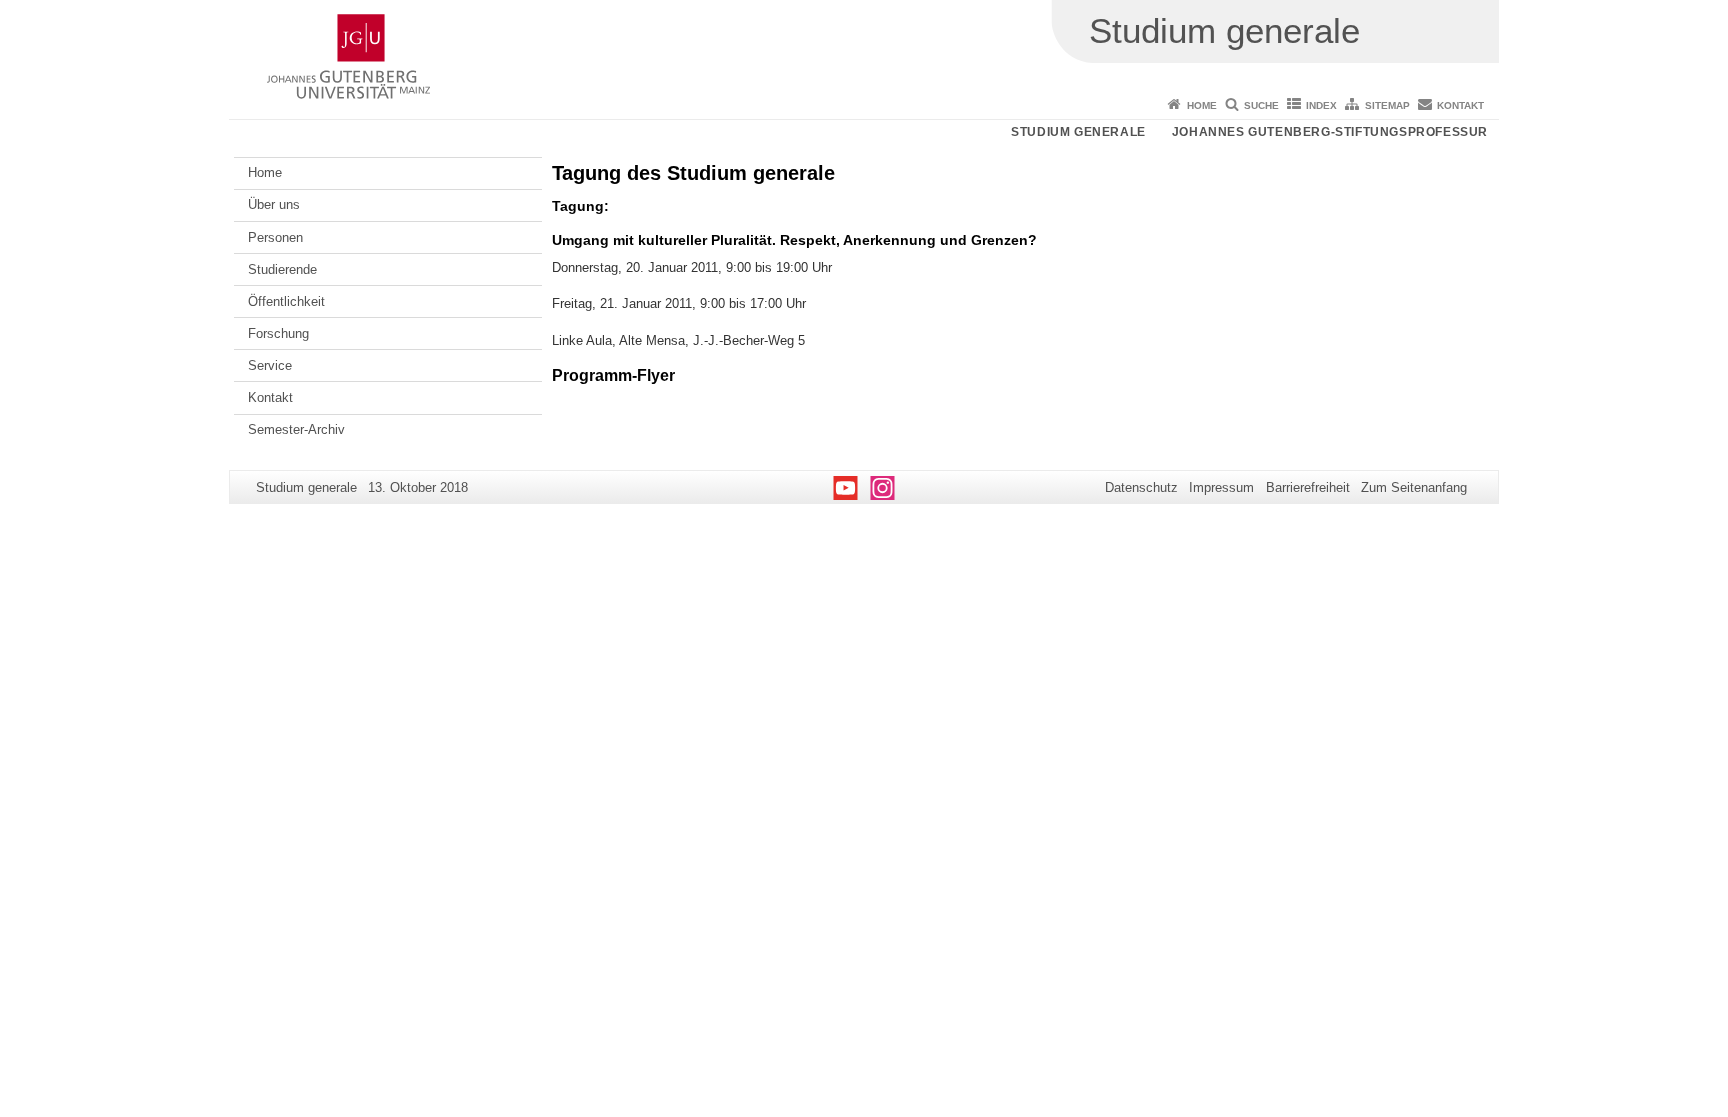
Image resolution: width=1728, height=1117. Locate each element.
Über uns (274, 204)
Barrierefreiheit (1308, 487)
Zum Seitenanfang (1414, 487)
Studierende (282, 269)
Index (1321, 105)
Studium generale (1078, 132)
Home (1202, 105)
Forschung (278, 333)
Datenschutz (1141, 487)
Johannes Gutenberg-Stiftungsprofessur (1330, 132)
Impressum (1221, 487)
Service (270, 365)
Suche (1261, 105)
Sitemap (1387, 105)
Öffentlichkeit (286, 301)
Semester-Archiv (296, 429)
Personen (275, 237)
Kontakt (1460, 105)
